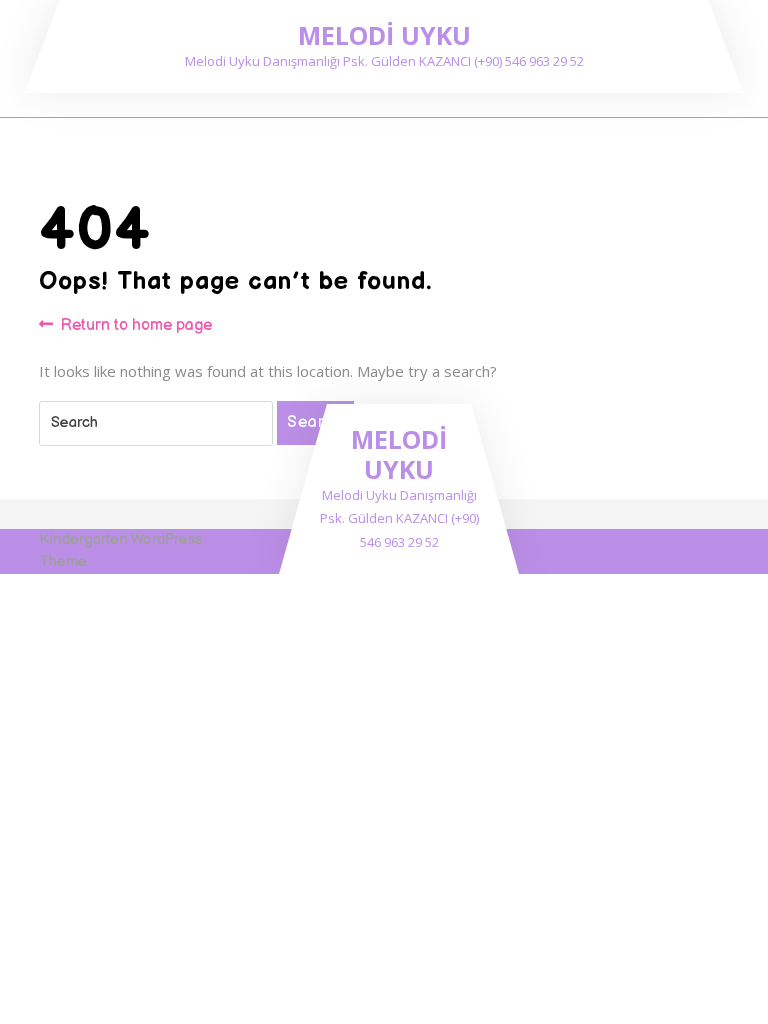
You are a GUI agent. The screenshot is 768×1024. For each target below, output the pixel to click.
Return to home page (136, 326)
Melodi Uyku (384, 35)
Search (315, 422)
